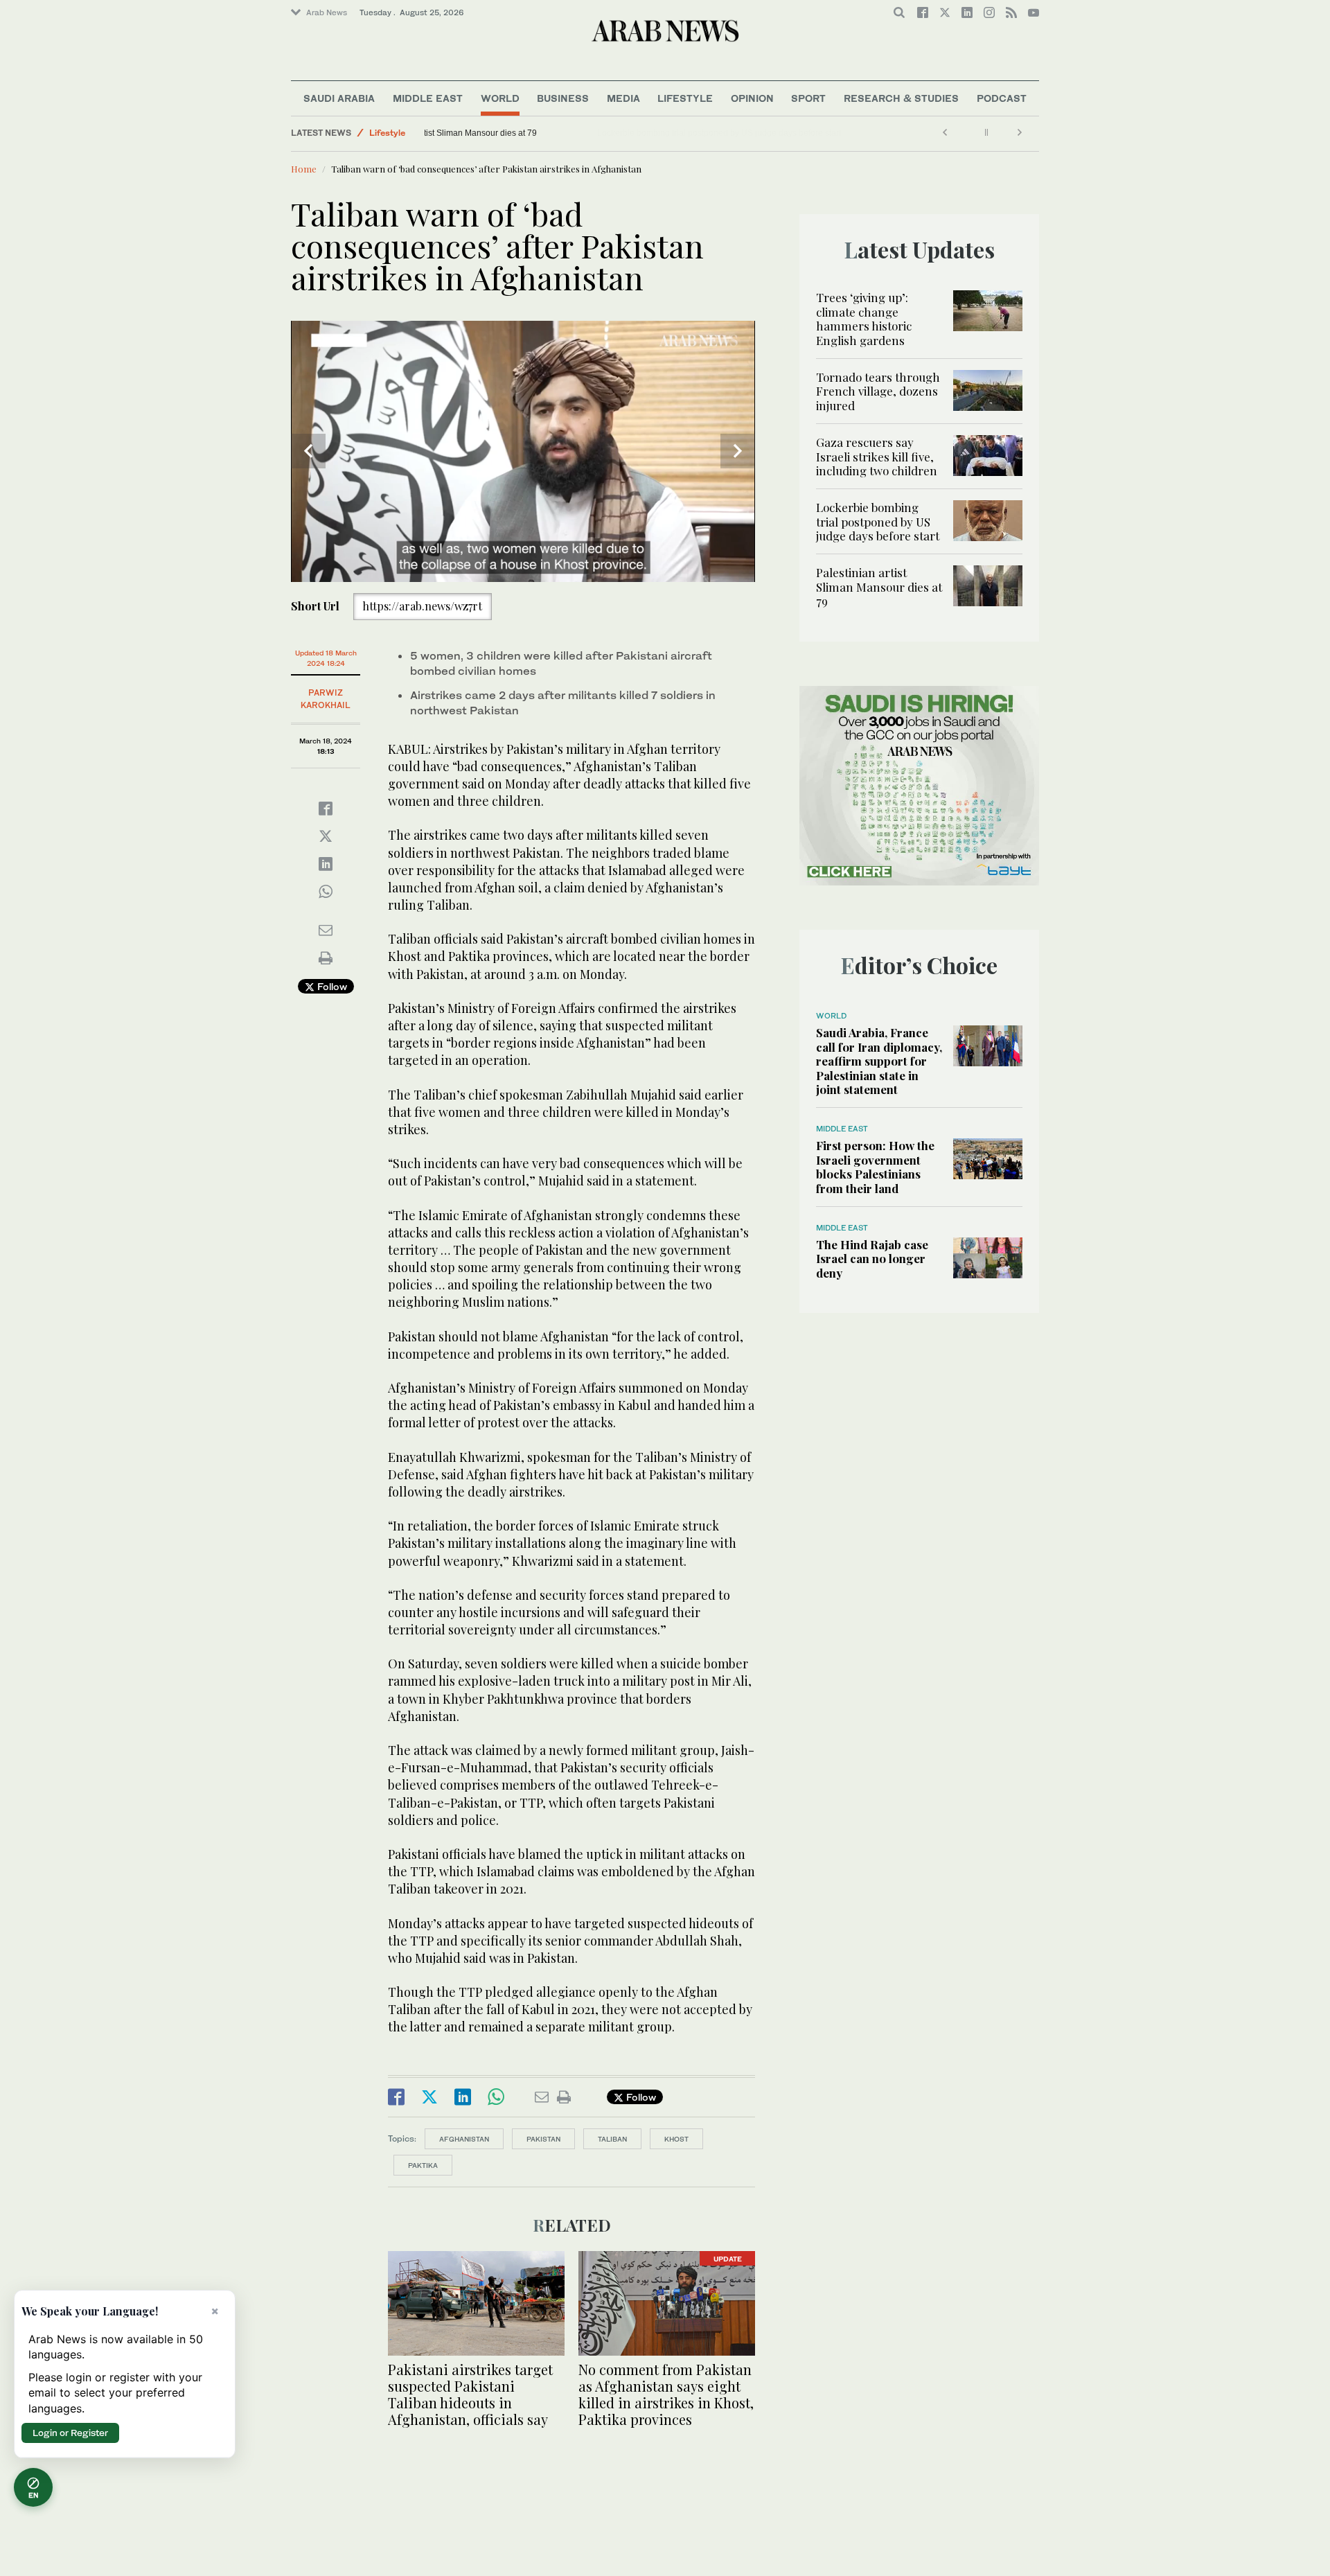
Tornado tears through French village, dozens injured (878, 391)
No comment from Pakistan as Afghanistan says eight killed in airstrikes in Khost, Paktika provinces (666, 2394)
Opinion (752, 98)
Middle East (428, 98)
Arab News (327, 12)
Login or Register (70, 2433)
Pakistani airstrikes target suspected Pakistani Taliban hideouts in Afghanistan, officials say (470, 2394)
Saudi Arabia (339, 98)
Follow (331, 986)
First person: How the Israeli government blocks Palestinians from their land (875, 1166)
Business (563, 98)
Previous (308, 451)
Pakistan (543, 2139)
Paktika (423, 2165)
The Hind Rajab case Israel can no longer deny (872, 1259)
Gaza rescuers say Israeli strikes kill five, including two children (877, 456)
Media (623, 98)
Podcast (1002, 98)
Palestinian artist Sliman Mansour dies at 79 (514, 133)
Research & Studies (901, 98)
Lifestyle (685, 98)
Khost (676, 2139)
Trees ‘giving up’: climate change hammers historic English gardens (864, 318)
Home (304, 169)
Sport (808, 98)
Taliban (612, 2139)
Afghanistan (464, 2139)
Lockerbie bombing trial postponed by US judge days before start (878, 521)
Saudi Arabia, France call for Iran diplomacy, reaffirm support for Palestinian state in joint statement (879, 1061)
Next (738, 451)
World (500, 98)
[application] (523, 451)
